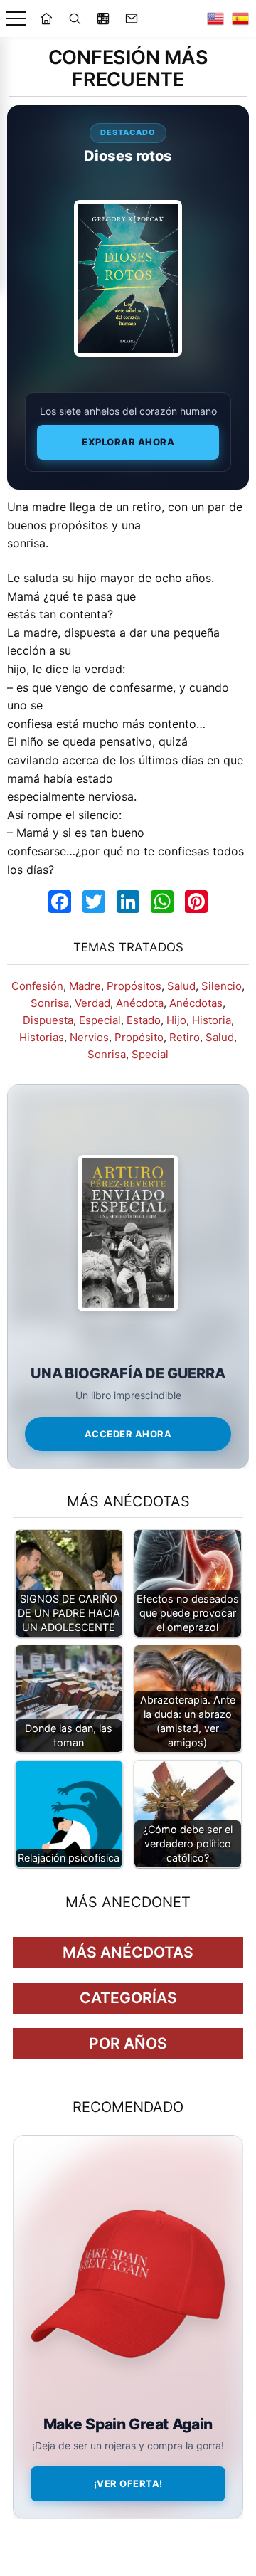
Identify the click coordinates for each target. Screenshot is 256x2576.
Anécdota (140, 1003)
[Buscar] (75, 19)
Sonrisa (50, 1003)
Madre (85, 986)
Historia (212, 1020)
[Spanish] (240, 19)
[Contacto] (132, 19)
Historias (42, 1037)
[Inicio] (46, 19)
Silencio (222, 986)
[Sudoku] (103, 19)
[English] (215, 19)
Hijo (176, 1020)
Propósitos (134, 986)
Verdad (92, 1003)
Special (150, 1054)
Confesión (37, 986)
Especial (100, 1020)
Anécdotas (196, 1003)
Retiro (185, 1037)
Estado (144, 1020)
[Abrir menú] (16, 19)
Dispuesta (48, 1020)
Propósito (139, 1037)
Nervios (89, 1037)
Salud (181, 986)
